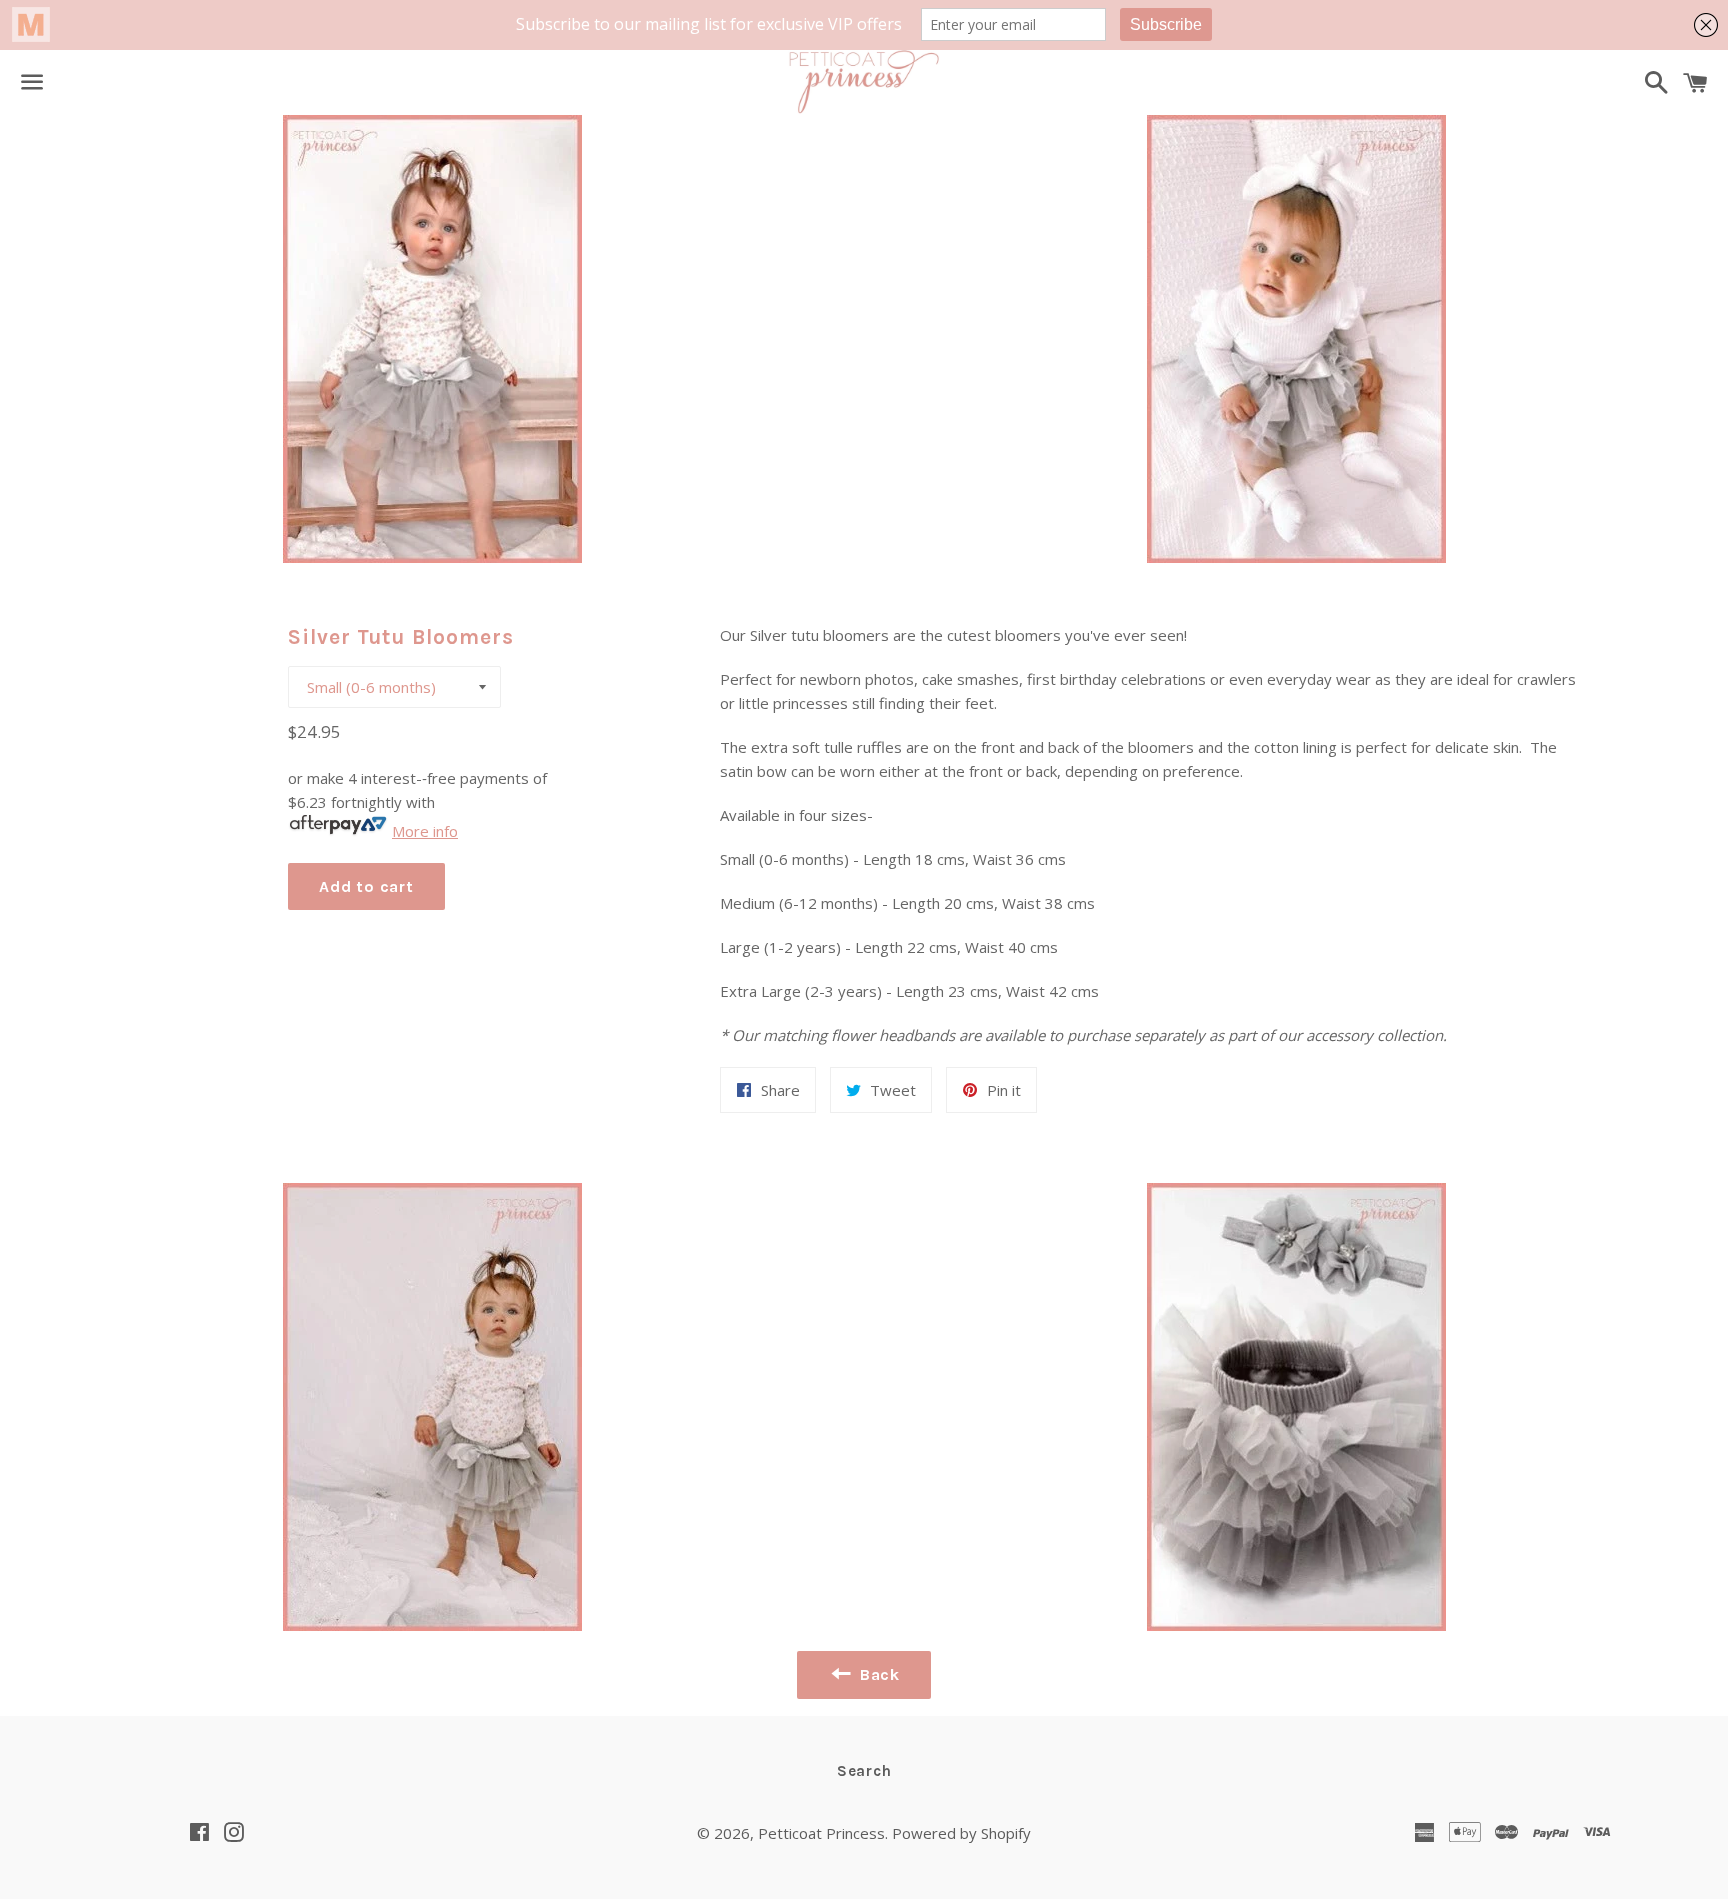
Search (864, 1771)
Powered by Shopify (961, 1833)
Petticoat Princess (821, 1833)
